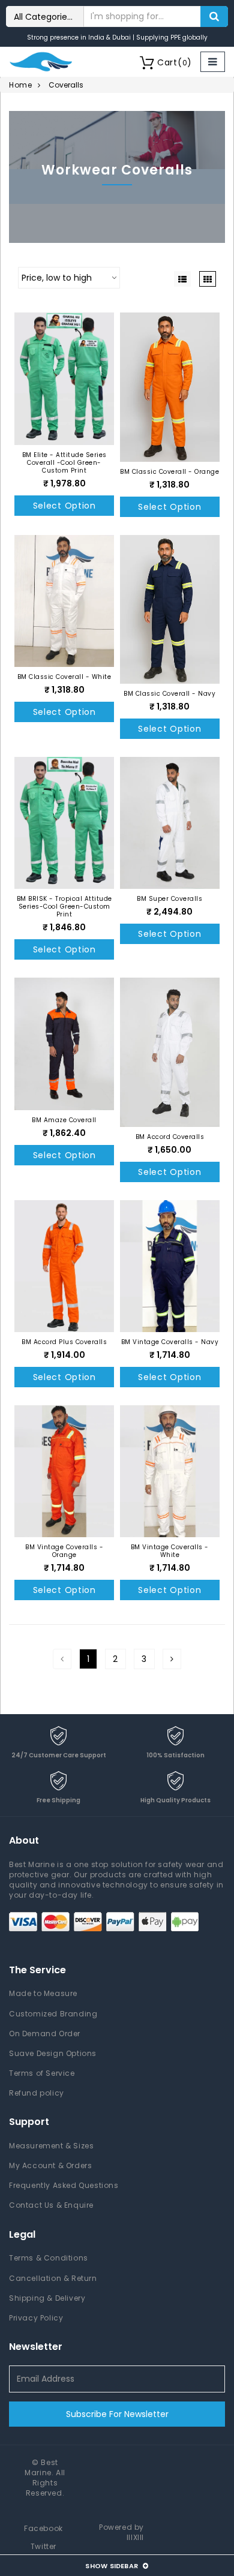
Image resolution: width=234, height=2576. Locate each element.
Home (20, 85)
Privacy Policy (36, 2318)
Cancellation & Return (53, 2278)
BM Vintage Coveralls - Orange (64, 1551)
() (175, 62)
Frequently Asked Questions (64, 2185)
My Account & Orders (50, 2165)
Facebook (43, 2528)
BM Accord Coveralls (170, 1137)
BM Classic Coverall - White (64, 677)
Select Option (64, 506)
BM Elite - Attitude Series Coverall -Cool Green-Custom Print (64, 463)
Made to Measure (43, 1993)
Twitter (43, 2546)
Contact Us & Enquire (51, 2205)
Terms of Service (42, 2073)
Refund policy (37, 2093)
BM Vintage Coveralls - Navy (170, 1342)
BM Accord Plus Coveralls (64, 1342)
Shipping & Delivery (47, 2298)
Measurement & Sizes (51, 2146)
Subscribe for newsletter (117, 2414)
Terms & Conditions (49, 2258)
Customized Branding (53, 2014)
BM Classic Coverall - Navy (169, 694)
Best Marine (41, 2467)
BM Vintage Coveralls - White (170, 1551)
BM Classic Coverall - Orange (169, 472)
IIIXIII (135, 2537)
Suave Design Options (53, 2053)
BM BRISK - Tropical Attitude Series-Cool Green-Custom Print (64, 907)
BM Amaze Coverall (64, 1120)
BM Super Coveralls (169, 899)
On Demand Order (45, 2034)
